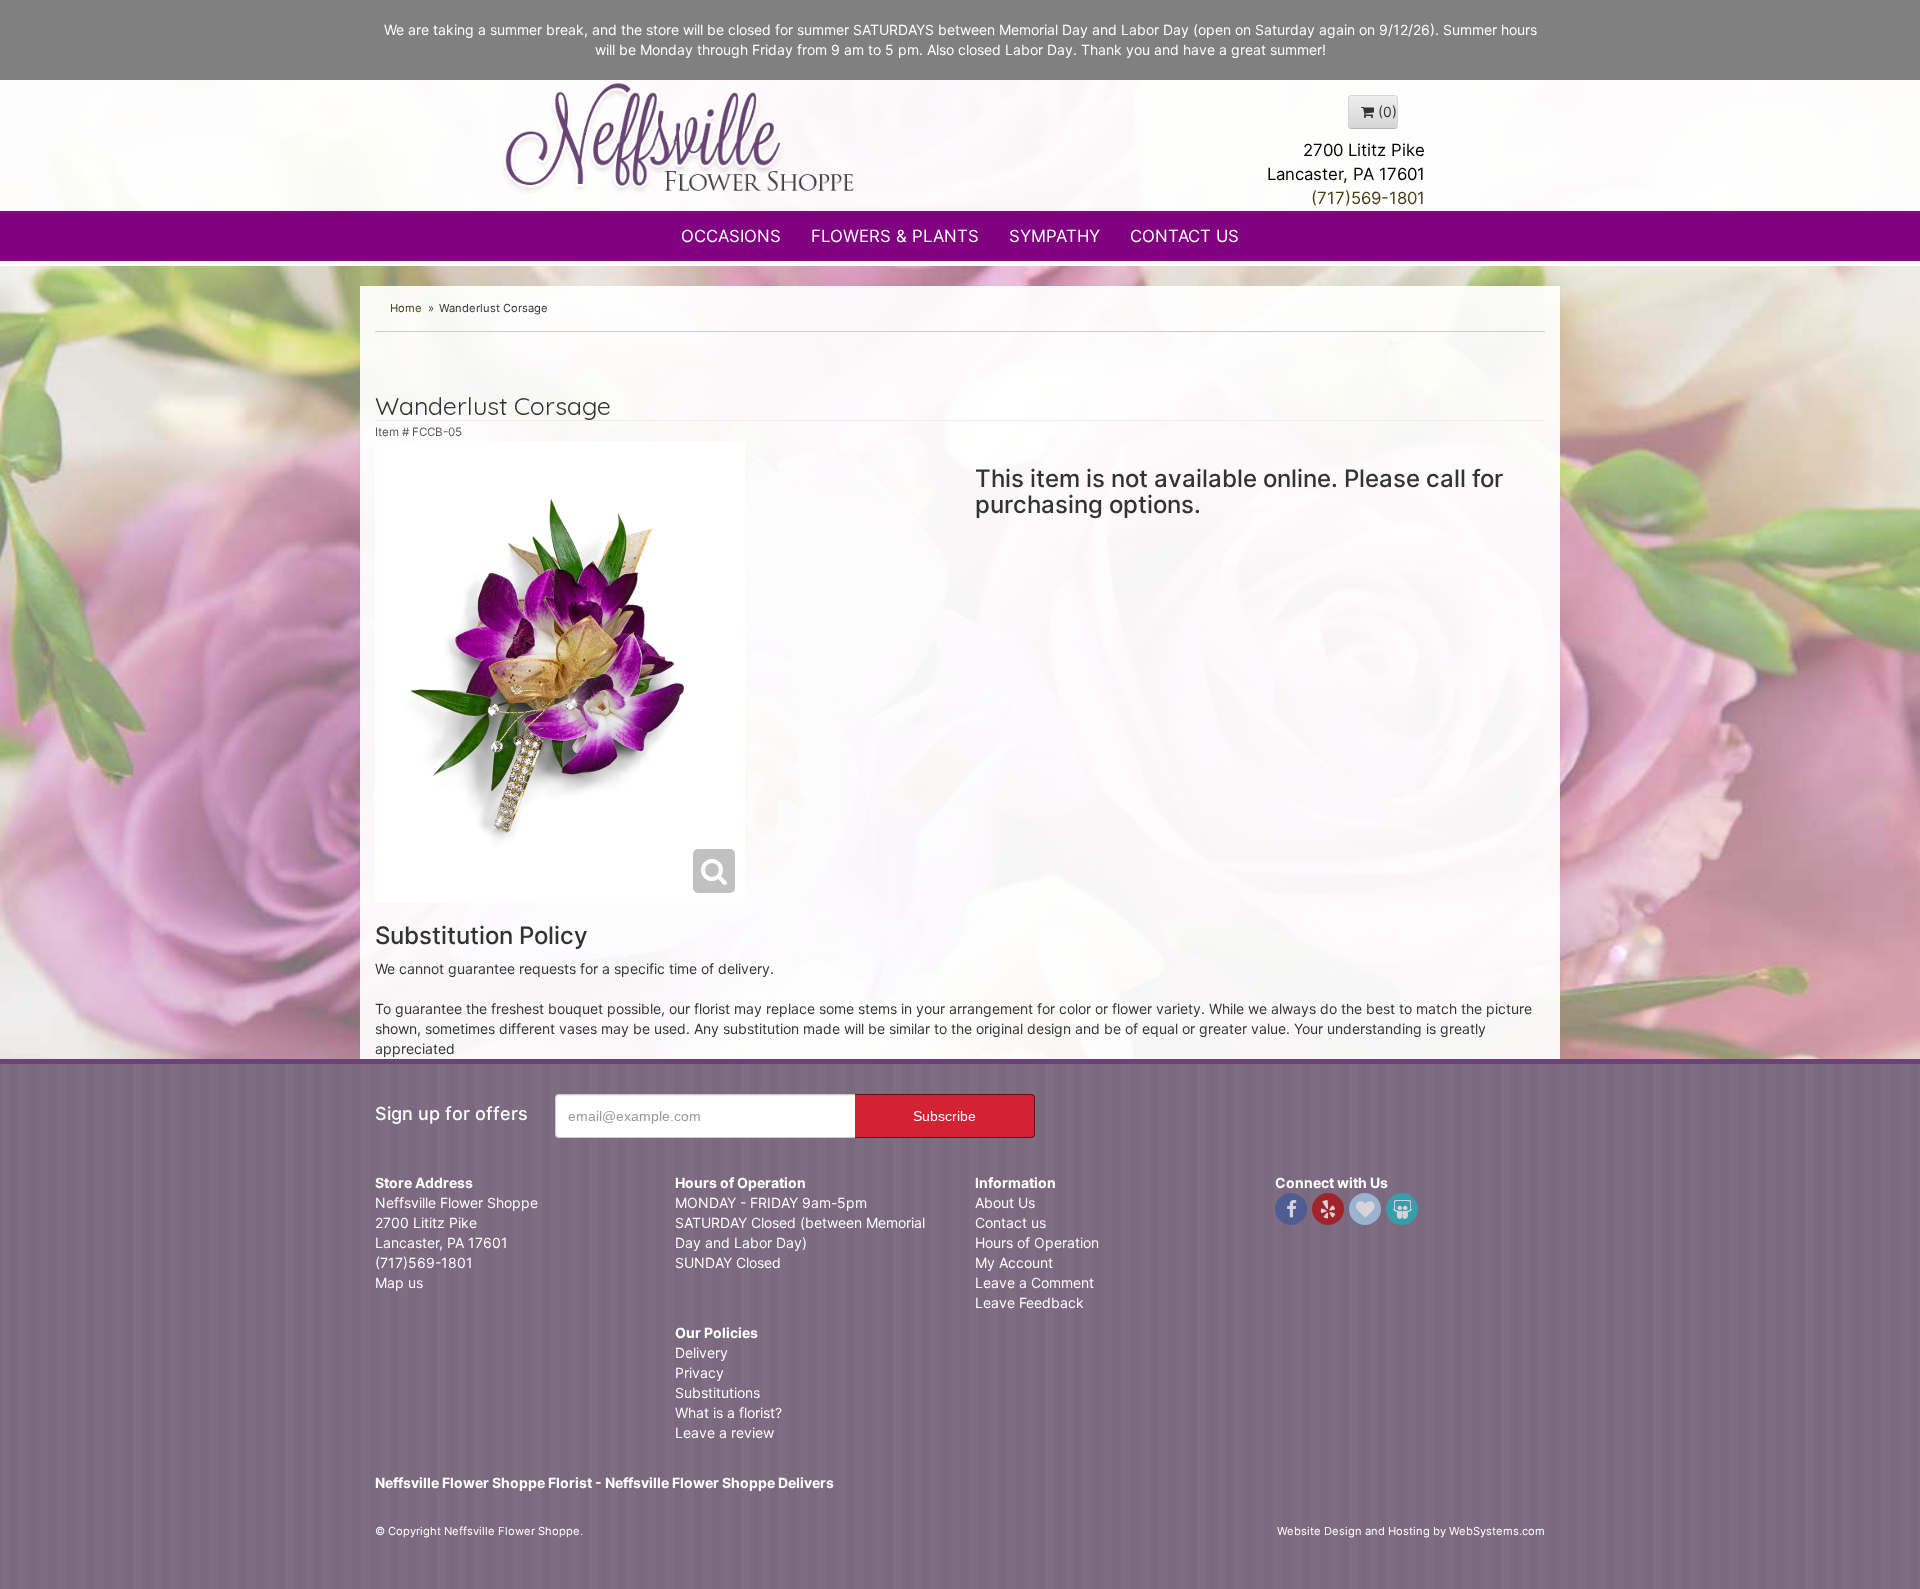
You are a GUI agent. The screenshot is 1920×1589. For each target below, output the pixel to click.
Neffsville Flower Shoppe (680, 137)
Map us (399, 1282)
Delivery (701, 1352)
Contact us (1010, 1222)
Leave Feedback (1029, 1302)
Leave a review (724, 1432)
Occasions (731, 236)
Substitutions (717, 1392)
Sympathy (1054, 236)
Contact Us (1184, 236)
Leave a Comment (1034, 1282)
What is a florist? (728, 1412)
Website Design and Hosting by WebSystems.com (1411, 1531)
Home (406, 308)
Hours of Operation (1037, 1242)
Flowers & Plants (895, 236)
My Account (1014, 1262)
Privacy (699, 1372)
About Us (1005, 1202)
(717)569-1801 (1368, 198)
